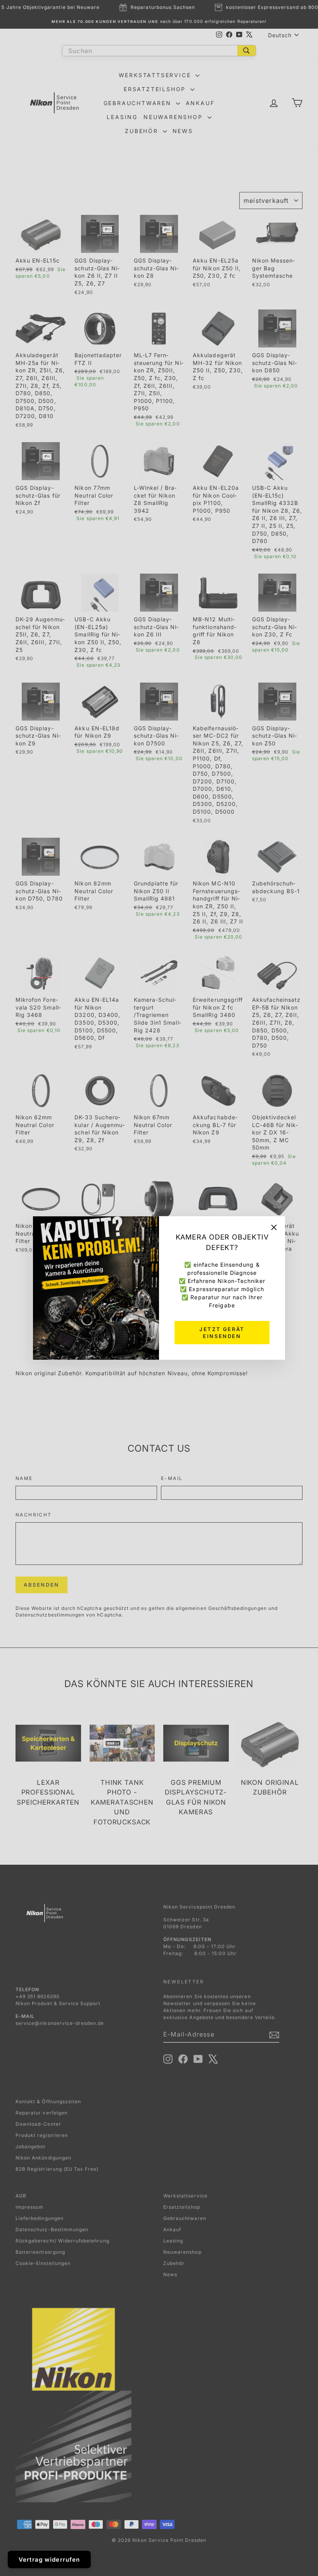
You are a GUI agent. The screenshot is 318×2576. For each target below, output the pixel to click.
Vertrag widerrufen (49, 2560)
